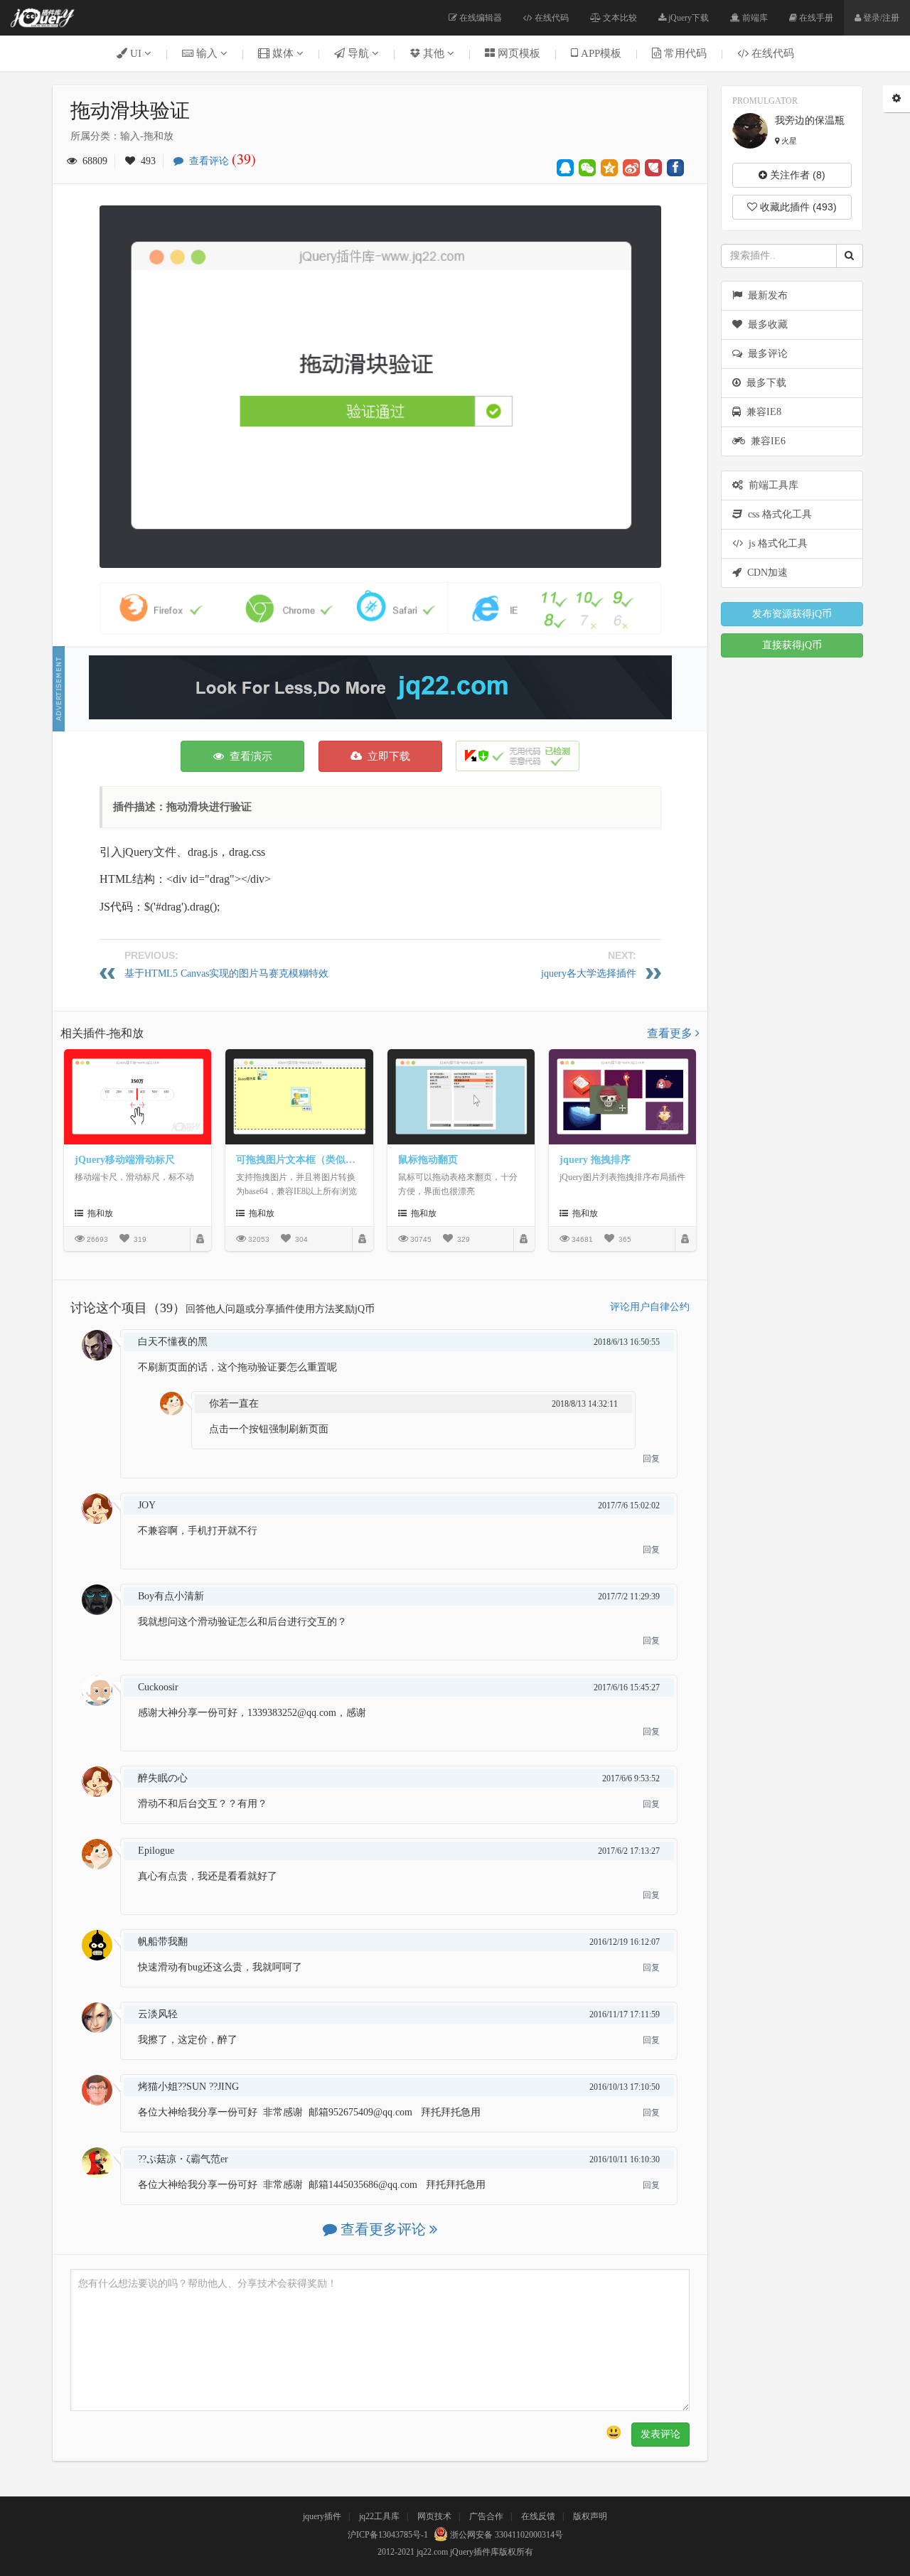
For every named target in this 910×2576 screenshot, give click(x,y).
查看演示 (248, 756)
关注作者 (796, 175)
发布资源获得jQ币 (792, 614)
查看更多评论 (383, 2229)
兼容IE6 (765, 441)
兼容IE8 (761, 412)
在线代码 (551, 18)
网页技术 (434, 2516)
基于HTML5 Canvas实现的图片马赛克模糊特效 (226, 973)
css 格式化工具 (777, 514)
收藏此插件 (797, 207)
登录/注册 (880, 18)
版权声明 (590, 2516)
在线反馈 (538, 2516)
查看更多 (671, 1033)
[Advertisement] (380, 687)
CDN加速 (765, 573)
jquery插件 (322, 2516)
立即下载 (386, 756)
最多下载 (764, 383)
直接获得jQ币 (792, 645)
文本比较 (619, 18)
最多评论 (765, 354)
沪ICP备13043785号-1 (388, 2535)
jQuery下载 (687, 18)
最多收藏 (765, 324)
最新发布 (765, 295)
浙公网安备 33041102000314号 (505, 2535)
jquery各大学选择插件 (589, 973)
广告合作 (486, 2516)
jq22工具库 (379, 2516)
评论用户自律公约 (650, 1307)
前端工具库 (771, 485)
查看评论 (220, 161)
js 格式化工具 (775, 543)
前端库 (754, 18)
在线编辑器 (480, 18)
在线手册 (815, 18)
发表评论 (660, 2434)
